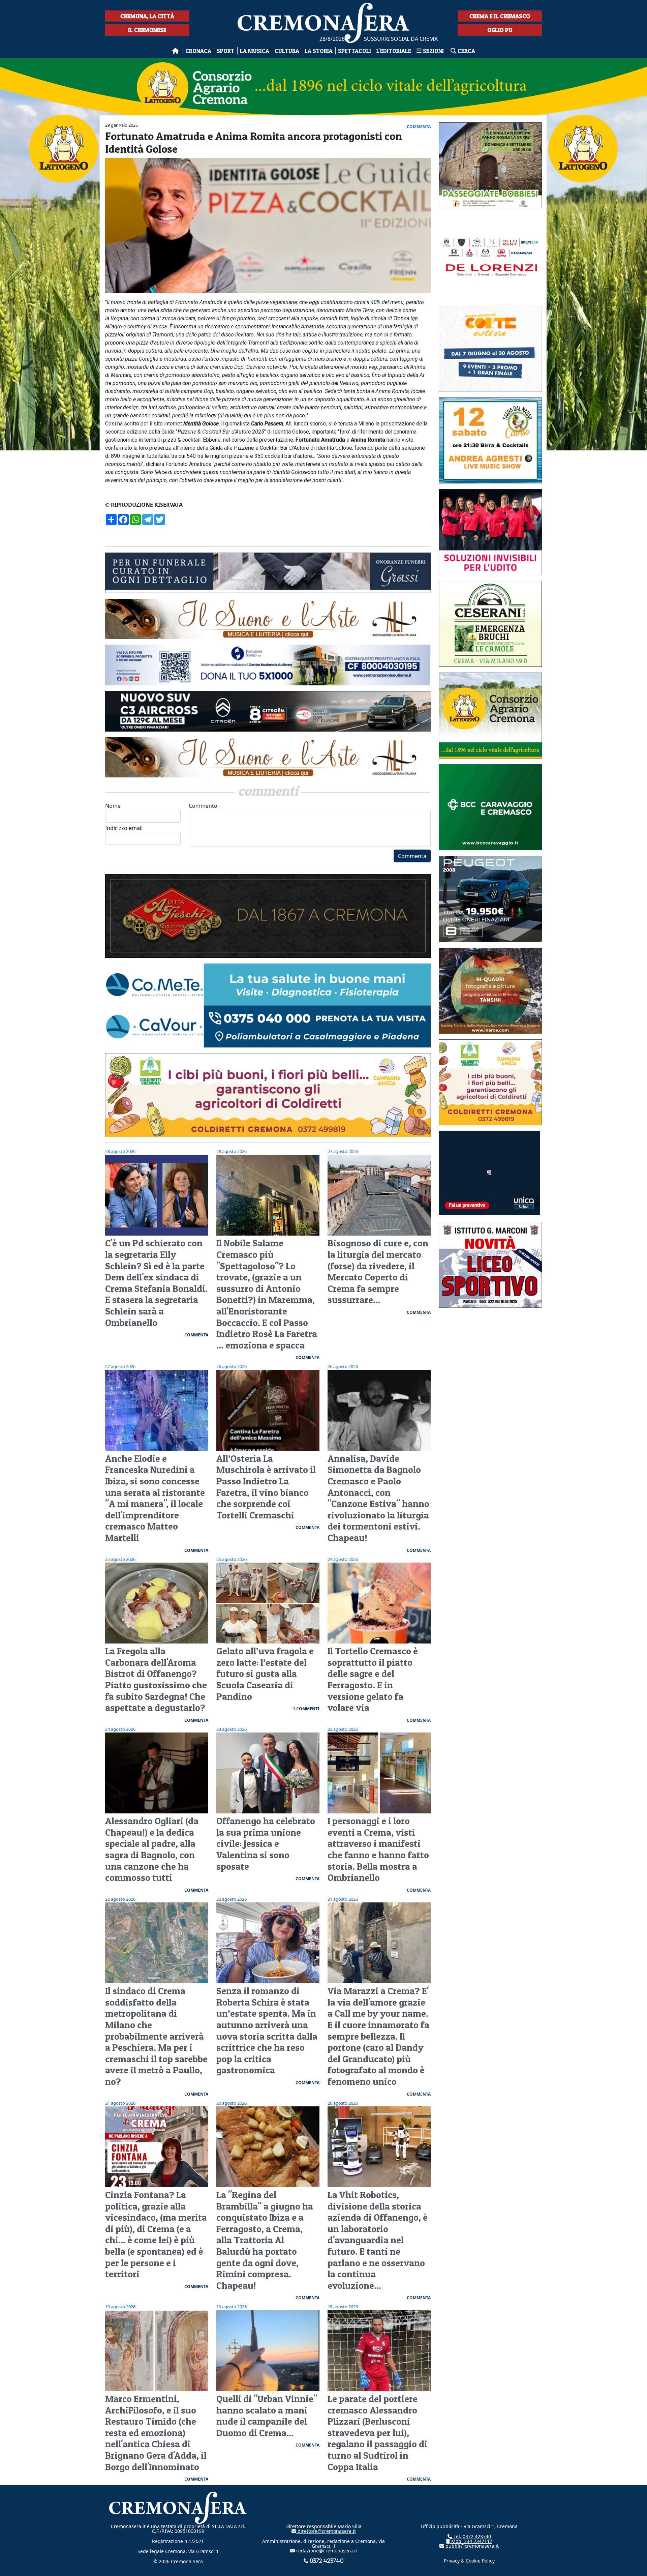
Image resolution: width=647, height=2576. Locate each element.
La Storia (319, 51)
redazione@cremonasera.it (326, 2551)
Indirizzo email (124, 828)
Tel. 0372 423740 (472, 2536)
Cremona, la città (147, 16)
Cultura (287, 51)
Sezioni (433, 51)
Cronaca (198, 51)
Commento (203, 806)
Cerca (466, 51)
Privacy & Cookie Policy (469, 2561)
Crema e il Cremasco (500, 16)
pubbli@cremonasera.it (471, 2546)
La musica (255, 51)
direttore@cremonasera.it (326, 2531)
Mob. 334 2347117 (471, 2541)
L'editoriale (394, 51)
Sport (226, 51)
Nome (113, 806)
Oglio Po (500, 30)
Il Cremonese (147, 30)
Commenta (412, 856)
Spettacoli (355, 51)
